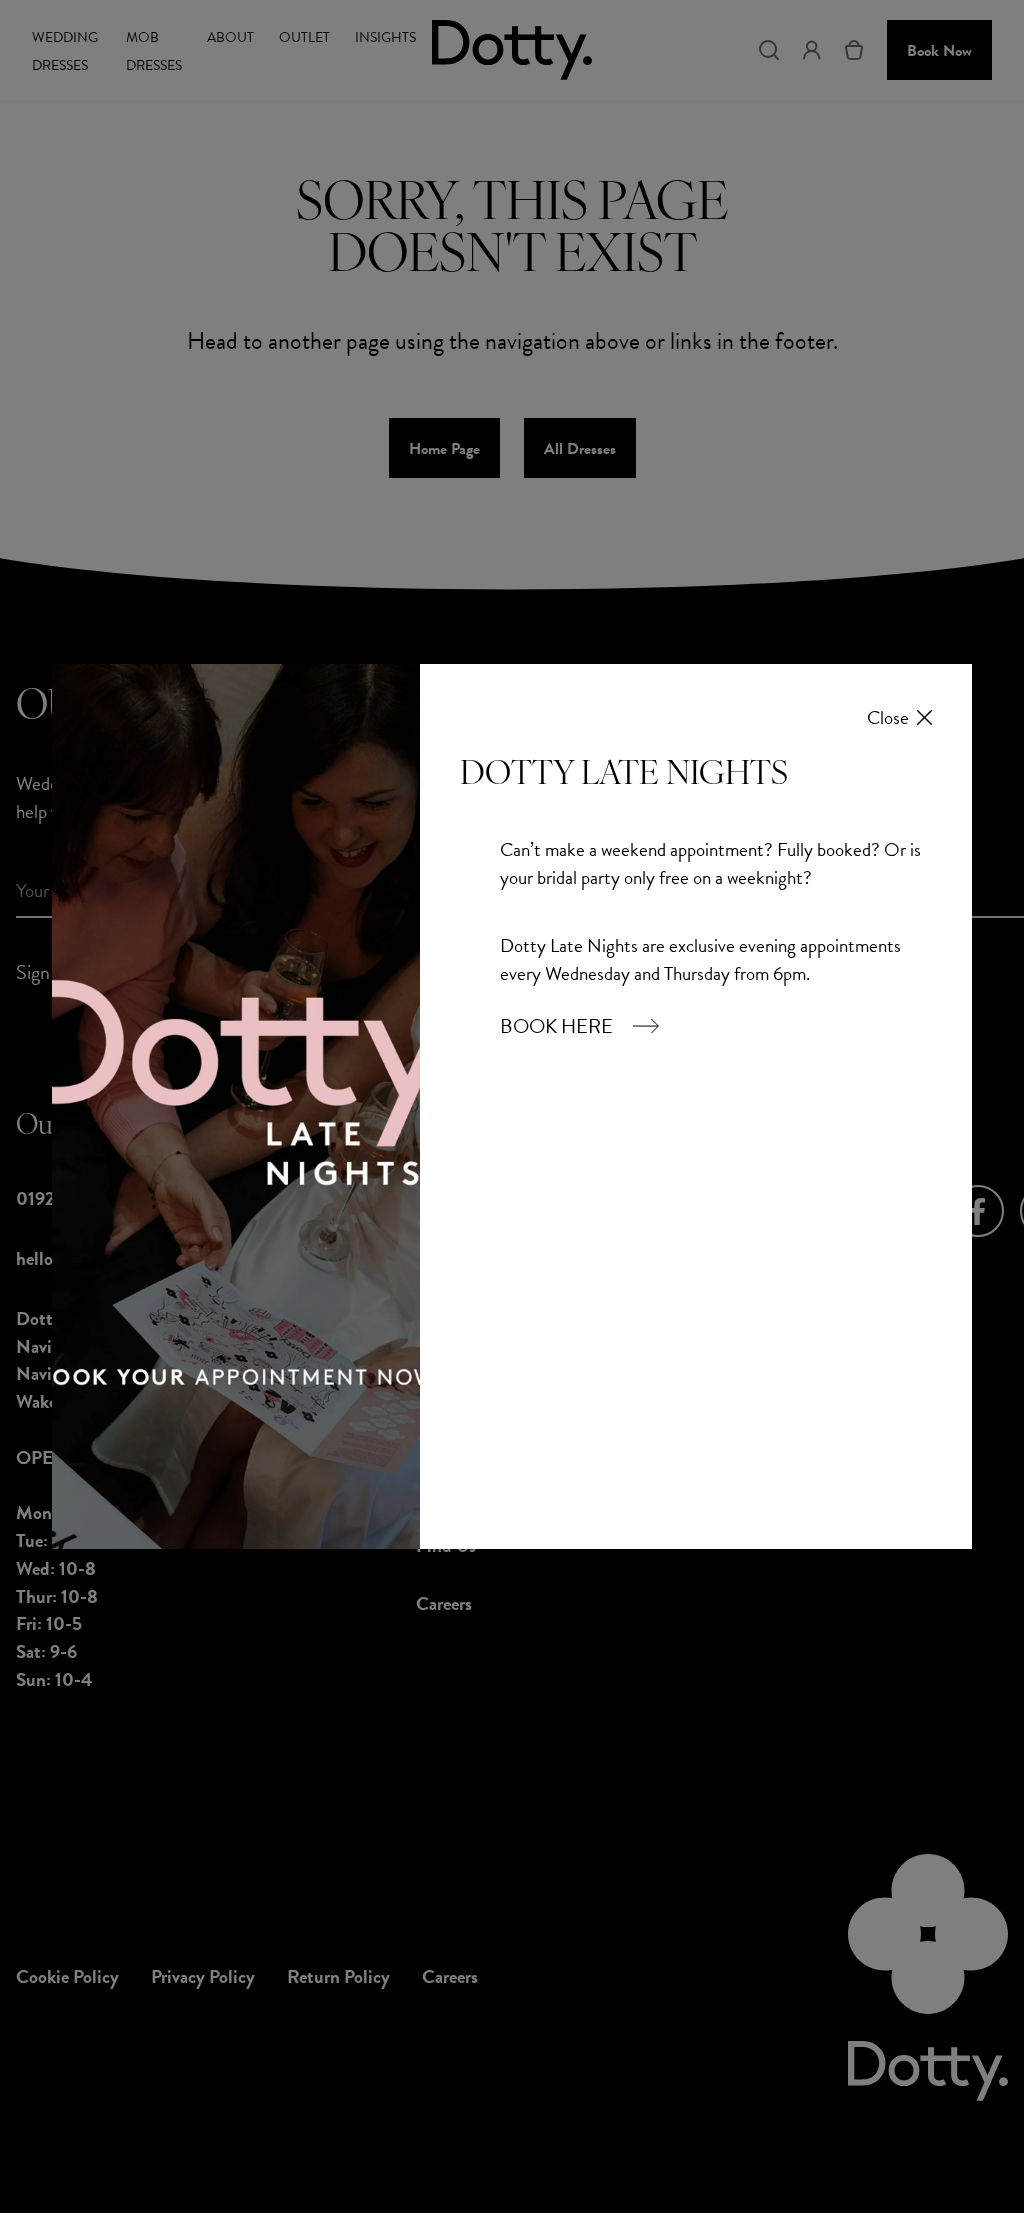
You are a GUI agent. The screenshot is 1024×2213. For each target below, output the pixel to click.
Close (888, 718)
